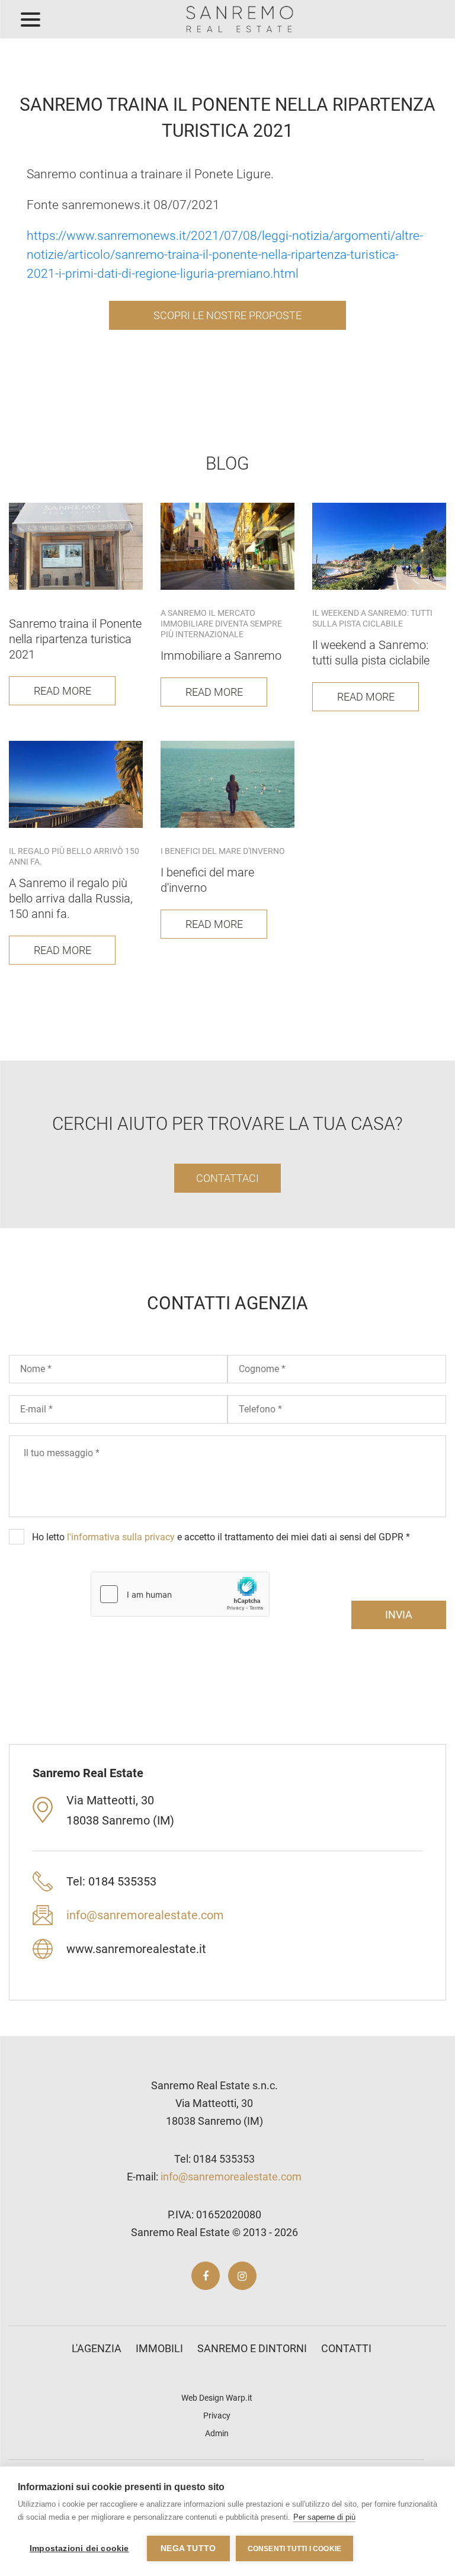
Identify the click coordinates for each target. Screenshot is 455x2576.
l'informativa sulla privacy (121, 1537)
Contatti (346, 2348)
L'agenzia (97, 2348)
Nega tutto (188, 2548)
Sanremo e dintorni (252, 2348)
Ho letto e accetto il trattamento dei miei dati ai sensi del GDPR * (221, 1537)
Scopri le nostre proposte (227, 315)
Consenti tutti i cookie (295, 2549)
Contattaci (227, 1178)
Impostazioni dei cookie (79, 2548)
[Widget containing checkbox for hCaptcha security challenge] (180, 1594)
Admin (217, 2433)
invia (399, 1615)
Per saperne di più (324, 2517)
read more (63, 691)
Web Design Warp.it (217, 2398)
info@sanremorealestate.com (145, 1915)
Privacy (217, 2416)
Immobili (159, 2348)
